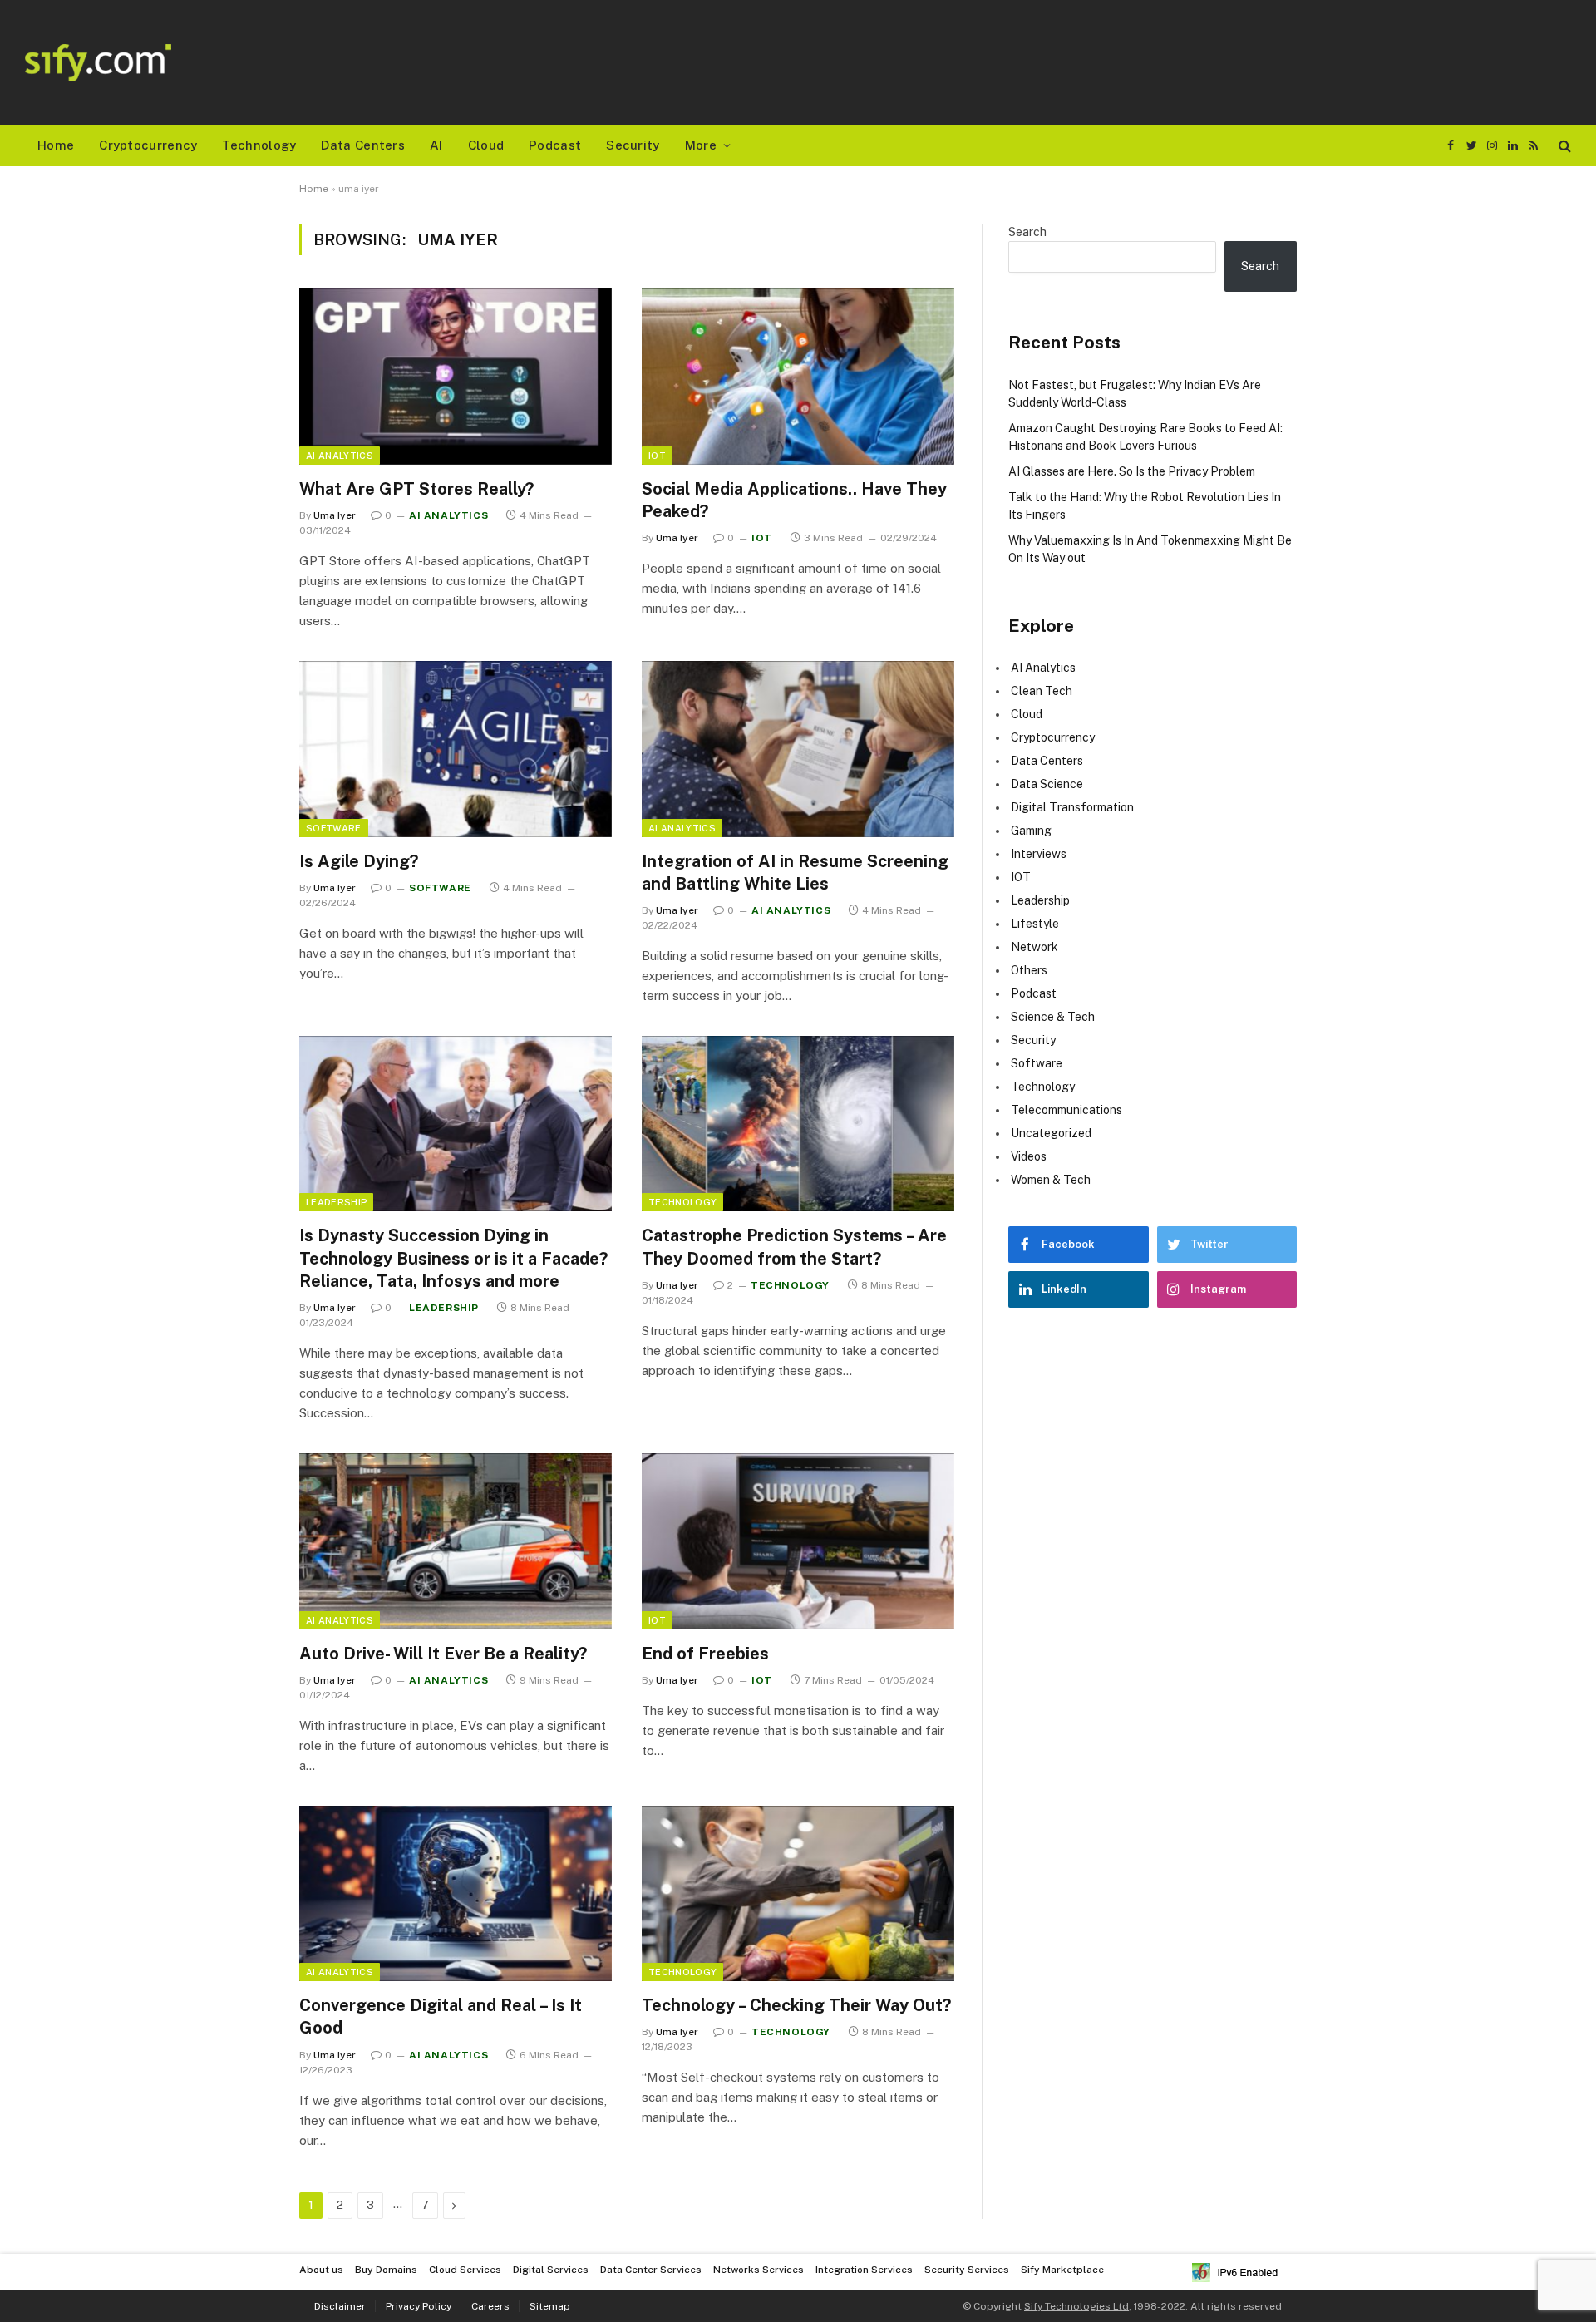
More (701, 145)
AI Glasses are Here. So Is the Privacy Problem (1132, 471)
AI (436, 145)
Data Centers (363, 145)
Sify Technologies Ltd (1076, 2306)
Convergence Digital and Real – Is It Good (441, 2016)
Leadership (336, 1202)
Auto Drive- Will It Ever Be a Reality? (443, 1654)
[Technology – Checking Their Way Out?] (798, 1894)
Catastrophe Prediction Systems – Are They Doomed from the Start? (794, 1247)
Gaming (1031, 831)
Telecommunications (1066, 1110)
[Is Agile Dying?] (456, 749)
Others (1029, 970)
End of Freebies (705, 1654)
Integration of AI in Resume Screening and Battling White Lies (795, 873)
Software (334, 828)
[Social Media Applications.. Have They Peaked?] (798, 377)
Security (633, 145)
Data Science (1047, 784)
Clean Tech (1042, 691)
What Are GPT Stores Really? (416, 489)
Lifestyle (1035, 924)
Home (56, 145)
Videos (1029, 1156)
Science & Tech (1053, 1017)
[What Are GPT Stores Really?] (456, 377)
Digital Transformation (1072, 807)
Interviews (1039, 854)
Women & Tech (1051, 1180)
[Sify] (98, 63)
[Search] (1563, 146)
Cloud (486, 145)
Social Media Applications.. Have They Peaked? (794, 500)
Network (1034, 947)
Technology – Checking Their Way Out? (796, 2005)
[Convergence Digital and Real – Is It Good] (456, 1894)
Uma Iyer (335, 515)
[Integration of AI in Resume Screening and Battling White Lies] (798, 749)
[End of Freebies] (798, 1541)
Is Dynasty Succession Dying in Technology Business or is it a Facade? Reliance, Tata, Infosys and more (453, 1258)
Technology (259, 145)
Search (1027, 232)
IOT (657, 456)
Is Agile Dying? (359, 861)
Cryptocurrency (148, 145)
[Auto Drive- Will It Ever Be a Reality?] (456, 1541)
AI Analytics (340, 456)
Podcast (555, 145)
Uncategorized (1051, 1133)
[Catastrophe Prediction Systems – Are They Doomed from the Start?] (798, 1124)
